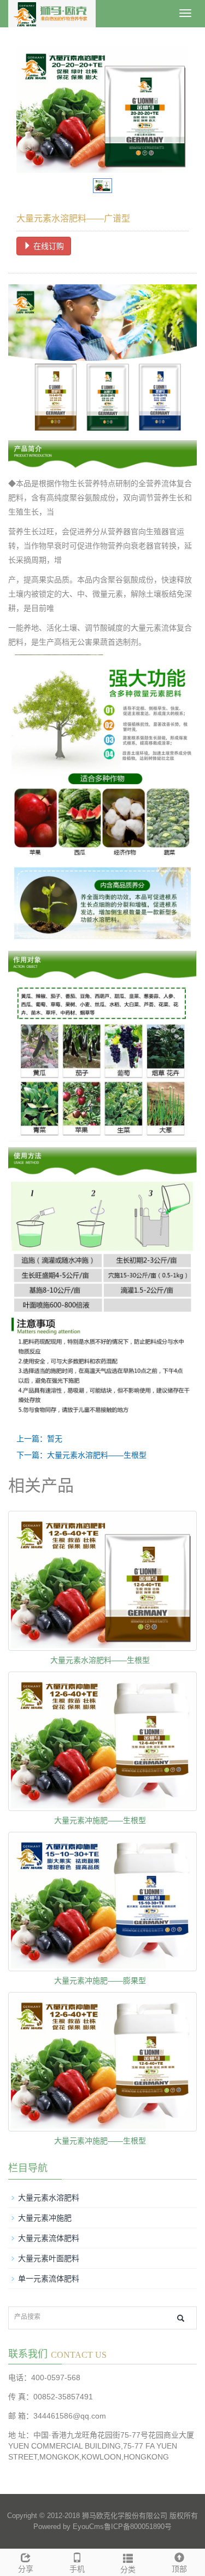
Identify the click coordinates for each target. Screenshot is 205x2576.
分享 (26, 2569)
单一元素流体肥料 (49, 2279)
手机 (77, 2569)
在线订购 (48, 246)
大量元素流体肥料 (49, 2238)
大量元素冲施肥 (45, 2218)
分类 (128, 2569)
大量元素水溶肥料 (49, 2198)
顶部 (179, 2569)
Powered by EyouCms (69, 2527)
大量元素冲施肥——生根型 (100, 1820)
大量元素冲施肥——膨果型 (100, 1981)
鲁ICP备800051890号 (138, 2527)
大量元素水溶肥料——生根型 (100, 1660)
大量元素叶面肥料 (49, 2258)
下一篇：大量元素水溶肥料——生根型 (81, 1455)
